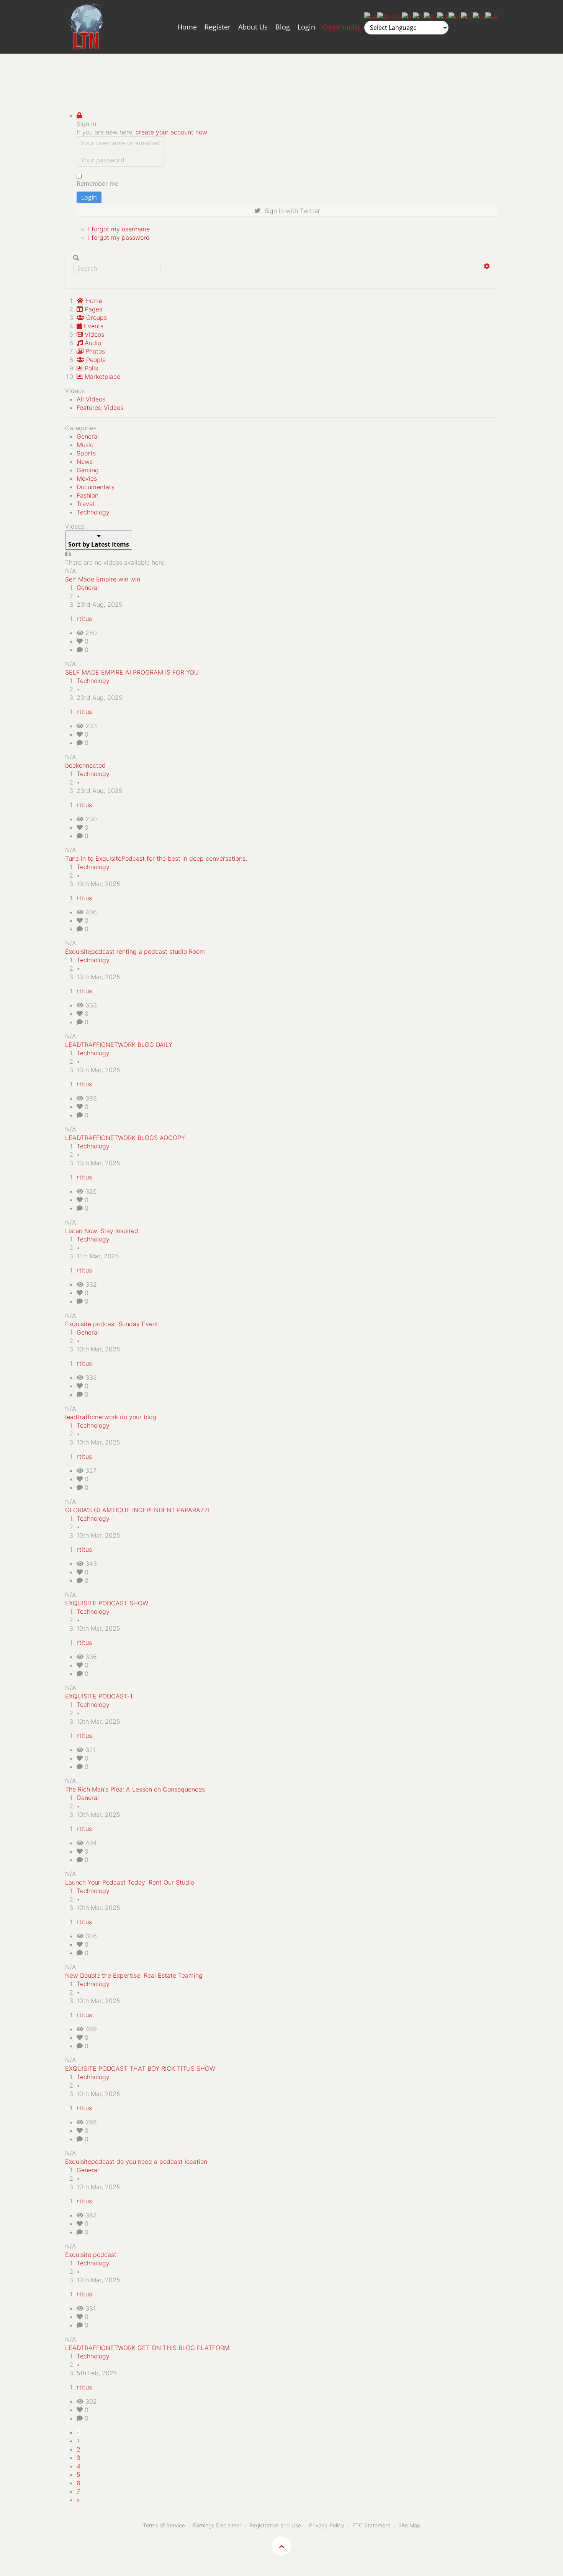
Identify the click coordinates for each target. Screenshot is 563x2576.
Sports (86, 453)
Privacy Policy (327, 2525)
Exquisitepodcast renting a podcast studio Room (135, 951)
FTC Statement (371, 2525)
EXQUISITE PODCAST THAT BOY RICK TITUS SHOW (140, 2068)
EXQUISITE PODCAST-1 (99, 1696)
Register (218, 27)
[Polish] (443, 16)
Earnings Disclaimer (217, 2525)
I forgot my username (119, 229)
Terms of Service (164, 2525)
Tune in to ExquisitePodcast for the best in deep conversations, (156, 858)
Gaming (88, 470)
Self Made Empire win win (103, 579)
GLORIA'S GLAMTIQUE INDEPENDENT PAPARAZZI (137, 1510)
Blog (283, 27)
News (85, 462)
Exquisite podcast (91, 2255)
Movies (87, 478)
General (88, 436)
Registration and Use (275, 2525)
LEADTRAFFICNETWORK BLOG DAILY (119, 1045)
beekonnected (85, 765)
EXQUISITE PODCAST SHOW (107, 1603)
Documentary (96, 487)
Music (85, 445)
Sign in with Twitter (290, 211)
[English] (371, 16)
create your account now (171, 132)
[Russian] (467, 16)
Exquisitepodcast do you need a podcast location (136, 2162)
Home (187, 27)
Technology (93, 512)
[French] (418, 16)
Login (306, 27)
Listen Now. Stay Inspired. (102, 1231)
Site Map (409, 2525)
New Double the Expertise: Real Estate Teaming (134, 1975)
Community (342, 27)
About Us (253, 27)
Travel (85, 504)
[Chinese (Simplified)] (390, 16)
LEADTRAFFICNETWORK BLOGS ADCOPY (125, 1138)
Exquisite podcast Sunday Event (112, 1324)
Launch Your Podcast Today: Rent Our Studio (130, 1882)
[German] (430, 16)
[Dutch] (407, 16)
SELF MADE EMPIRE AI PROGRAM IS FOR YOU (132, 672)
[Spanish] (479, 16)
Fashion (88, 495)
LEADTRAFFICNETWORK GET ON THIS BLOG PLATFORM (147, 2348)
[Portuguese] (455, 16)
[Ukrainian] (492, 16)
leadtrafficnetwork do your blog (111, 1417)
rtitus (84, 619)
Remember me (97, 183)
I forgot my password (119, 237)
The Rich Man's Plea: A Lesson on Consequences (135, 1789)
